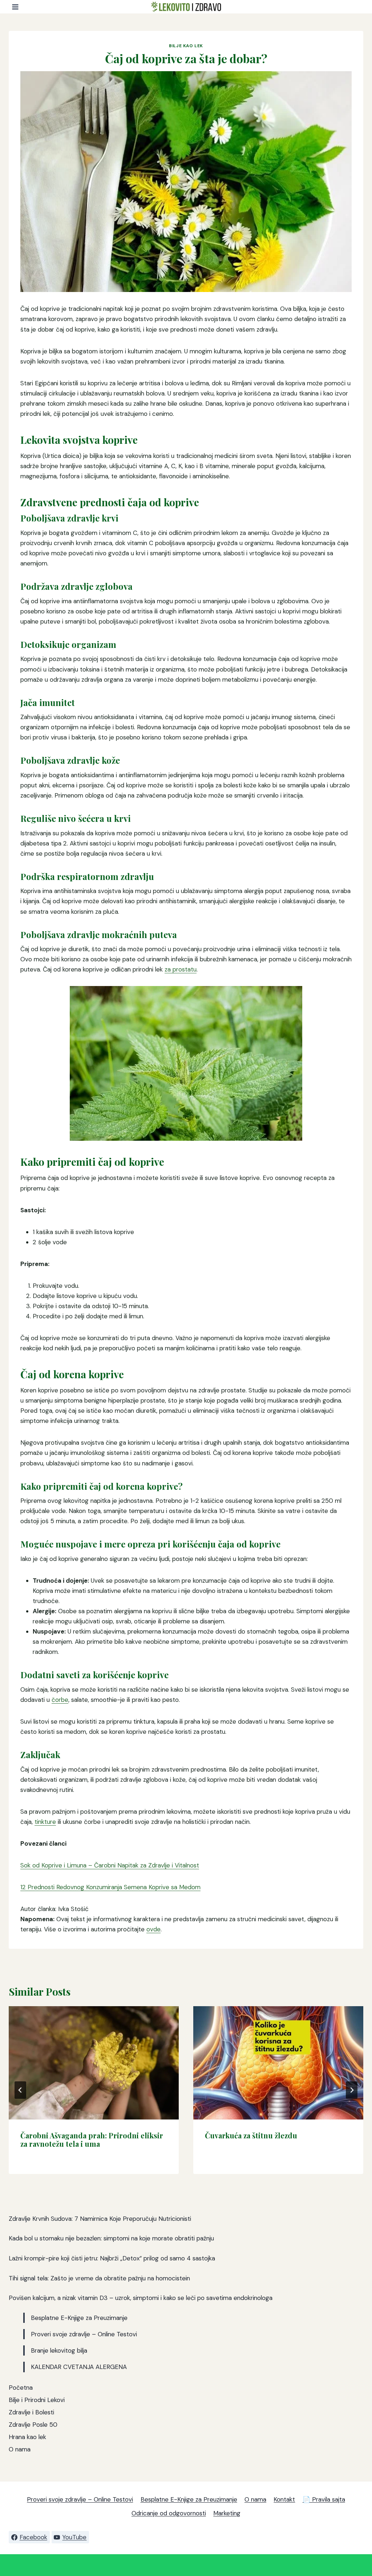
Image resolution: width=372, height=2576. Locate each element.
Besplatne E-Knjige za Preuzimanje (79, 2318)
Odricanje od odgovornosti (169, 2513)
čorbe (60, 1700)
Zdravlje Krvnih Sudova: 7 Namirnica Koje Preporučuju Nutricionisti (100, 2219)
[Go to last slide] (20, 2090)
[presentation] (94, 2063)
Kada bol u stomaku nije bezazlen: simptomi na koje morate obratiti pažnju (111, 2238)
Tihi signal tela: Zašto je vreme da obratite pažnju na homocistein (99, 2278)
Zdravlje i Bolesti (31, 2412)
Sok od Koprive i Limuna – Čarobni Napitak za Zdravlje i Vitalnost (110, 1865)
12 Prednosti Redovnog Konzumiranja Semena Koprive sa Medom (110, 1887)
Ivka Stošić (73, 1909)
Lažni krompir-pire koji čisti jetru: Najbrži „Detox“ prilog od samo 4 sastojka (112, 2258)
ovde (153, 1929)
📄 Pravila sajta (324, 2499)
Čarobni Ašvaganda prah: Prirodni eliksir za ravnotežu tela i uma (92, 2139)
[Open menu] (15, 7)
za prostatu (181, 969)
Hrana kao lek (27, 2437)
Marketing (227, 2513)
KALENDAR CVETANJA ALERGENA (79, 2367)
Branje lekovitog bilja (59, 2350)
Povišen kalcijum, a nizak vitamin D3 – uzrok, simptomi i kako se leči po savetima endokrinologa (141, 2298)
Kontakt (284, 2499)
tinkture (45, 1822)
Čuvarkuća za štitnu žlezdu (251, 2135)
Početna (21, 2388)
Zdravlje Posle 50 (33, 2425)
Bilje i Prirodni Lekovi (37, 2400)
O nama (20, 2449)
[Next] (352, 2090)
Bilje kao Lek (186, 46)
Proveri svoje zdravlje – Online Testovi (84, 2334)
